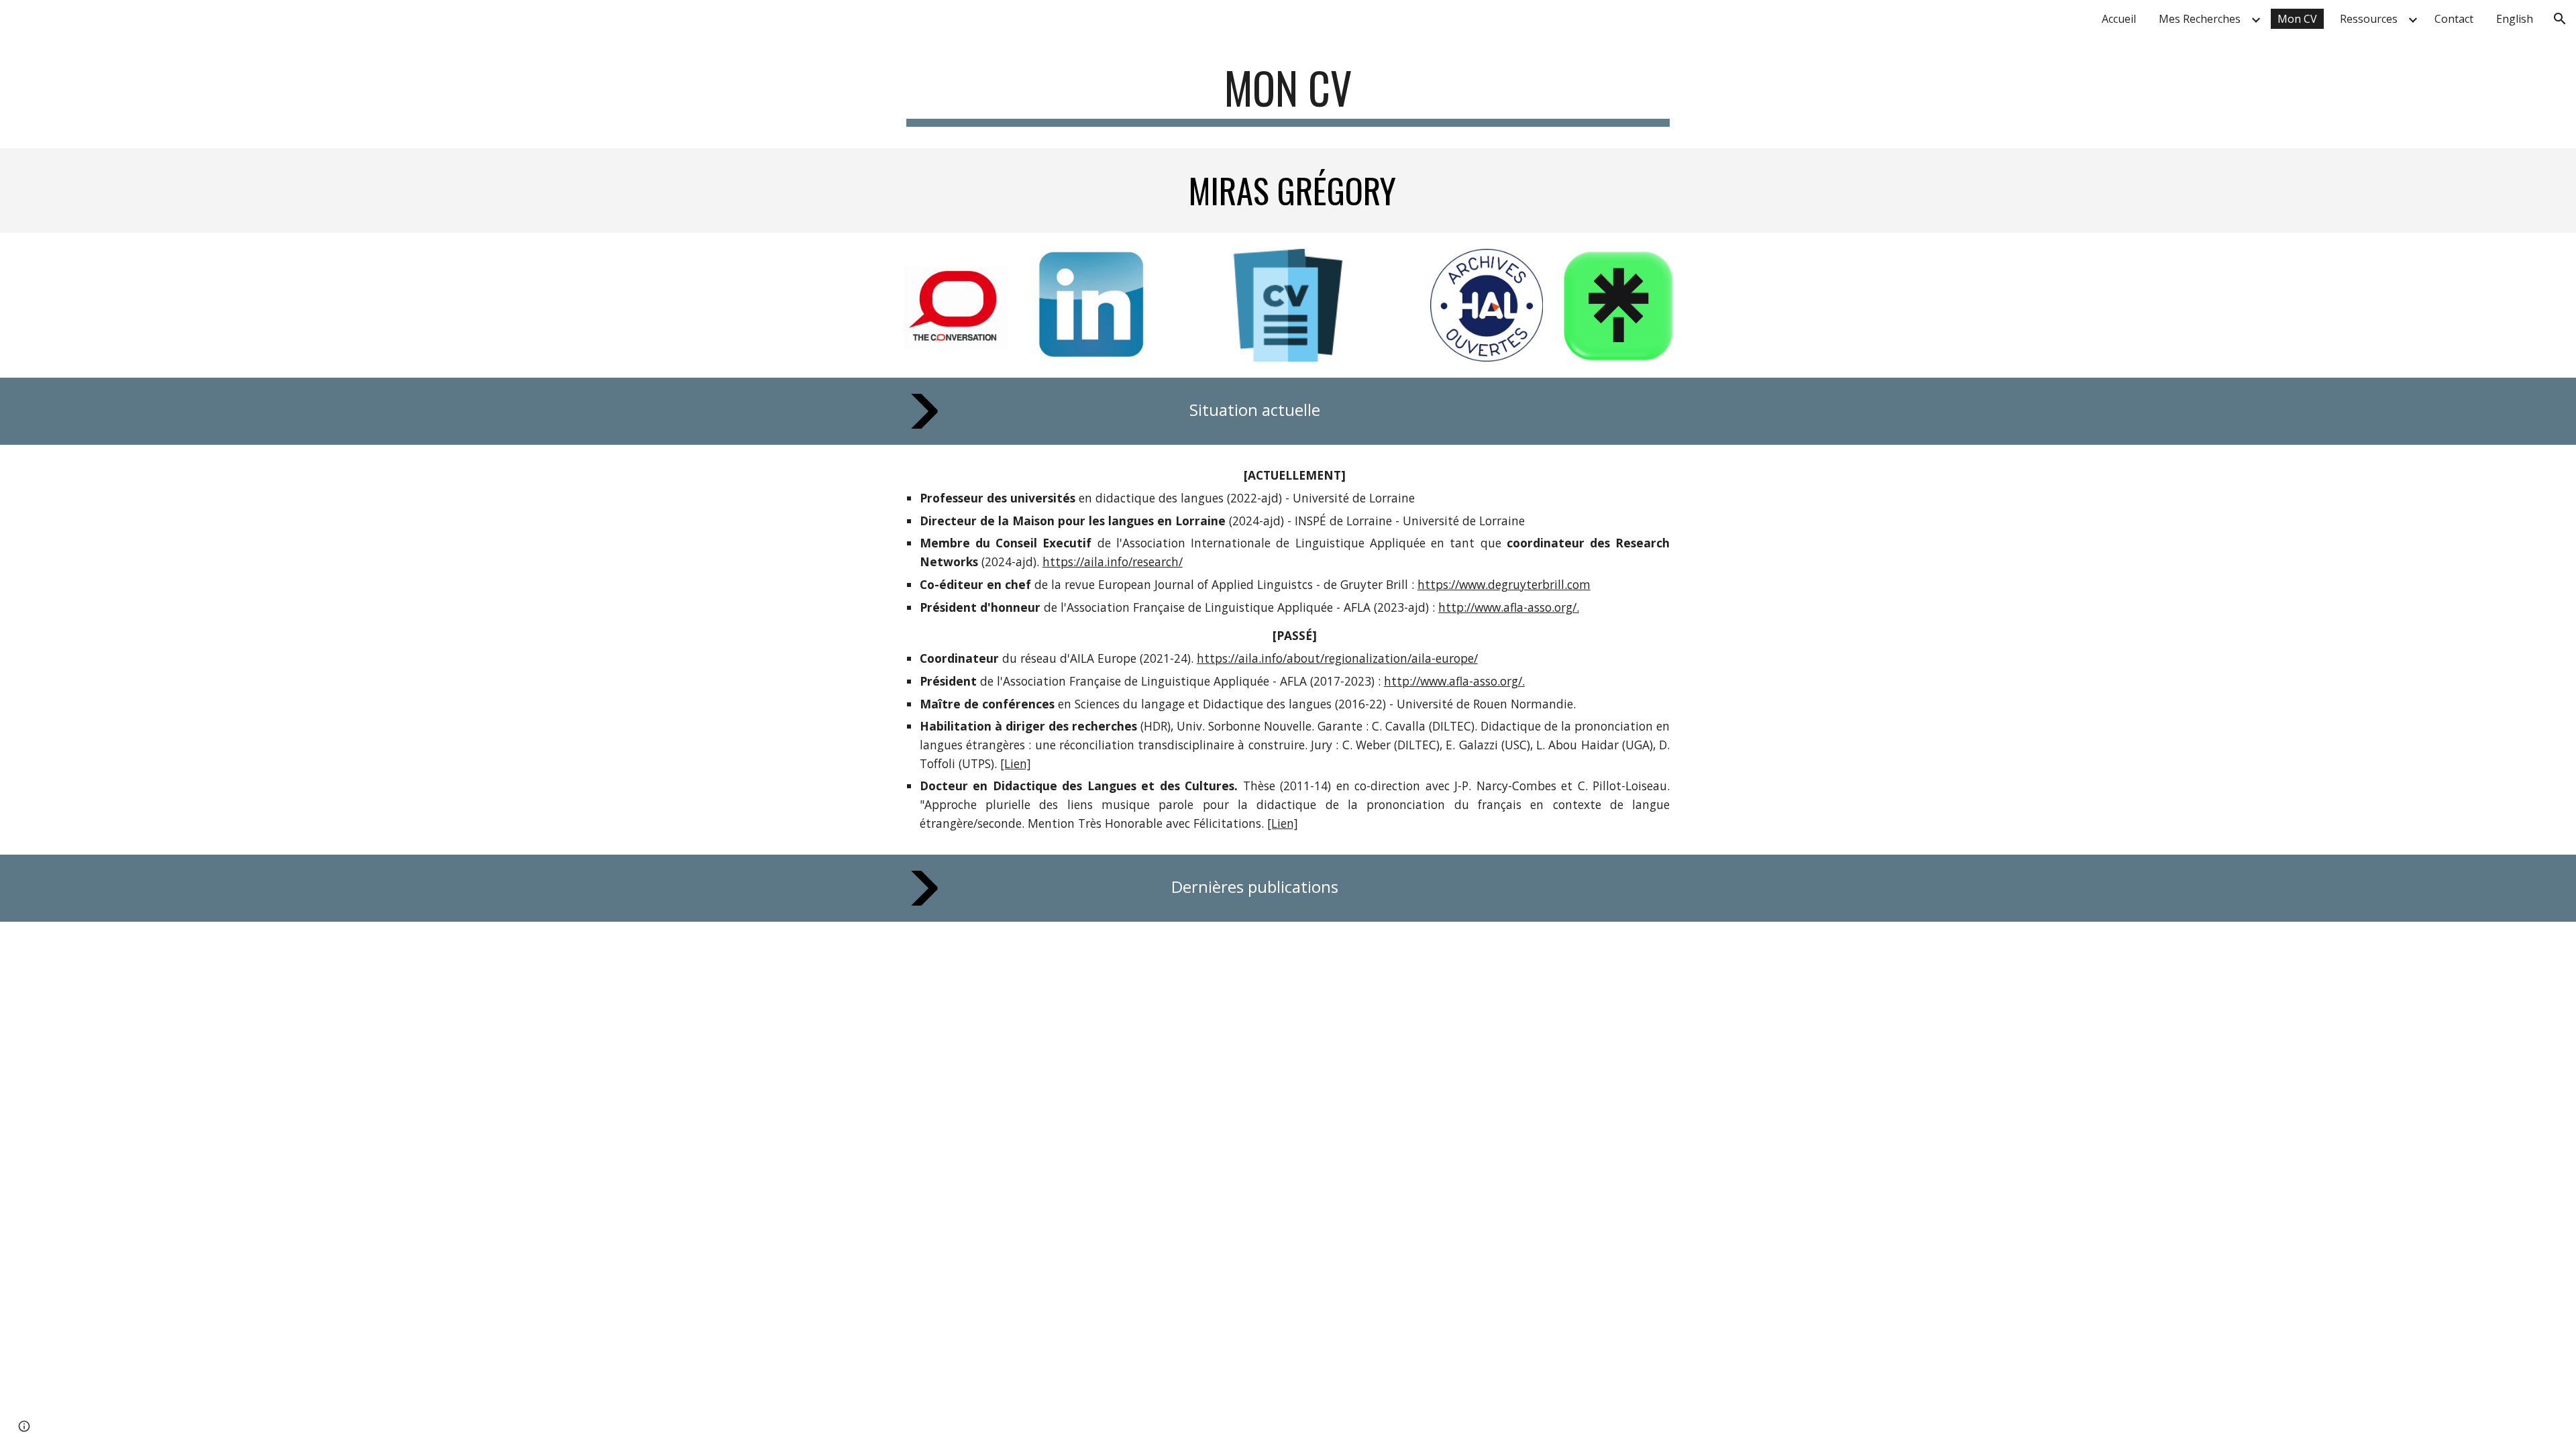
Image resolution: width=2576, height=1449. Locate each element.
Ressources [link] (2369, 19)
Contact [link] (2454, 19)
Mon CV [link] (2297, 19)
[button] (2560, 19)
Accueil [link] (2119, 19)
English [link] (2515, 19)
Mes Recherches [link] (2200, 19)
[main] (1288, 94)
